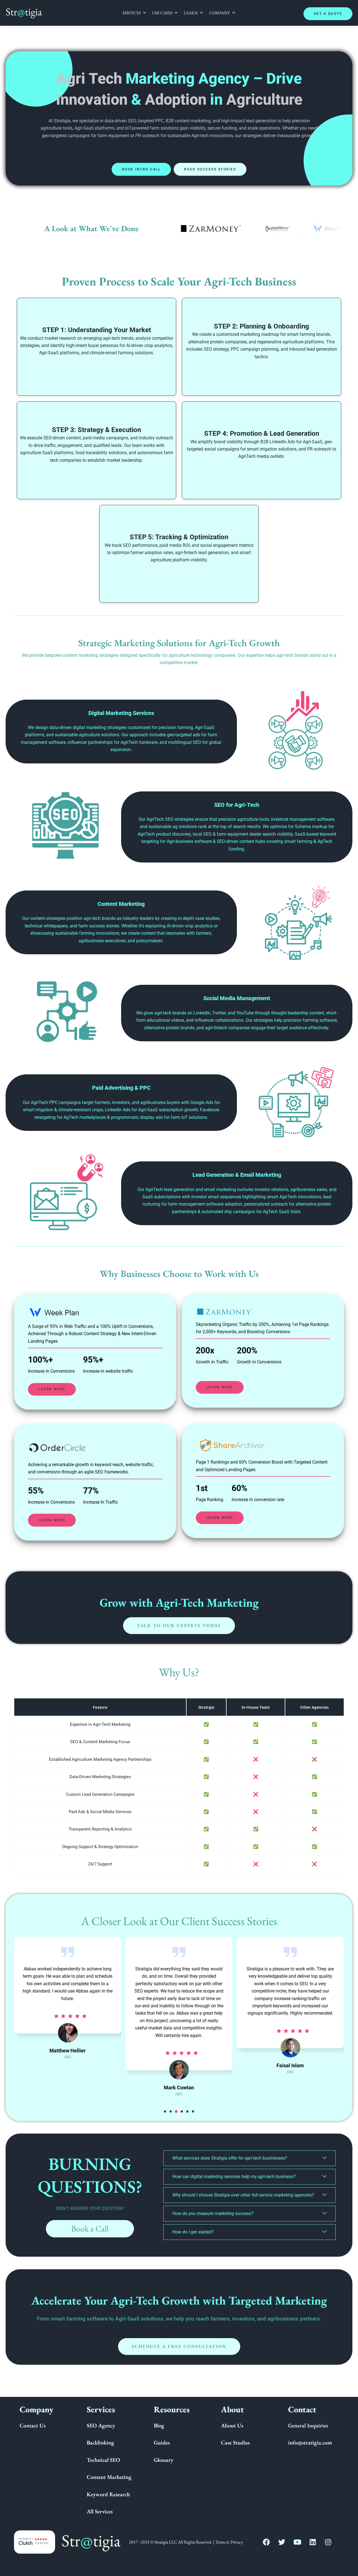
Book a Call (90, 2229)
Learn (191, 13)
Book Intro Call (141, 169)
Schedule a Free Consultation (179, 2346)
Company (220, 13)
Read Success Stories (210, 169)
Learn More (52, 1389)
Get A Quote (328, 14)
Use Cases (162, 13)
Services (132, 13)
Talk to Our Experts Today (179, 1625)
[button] (165, 2111)
